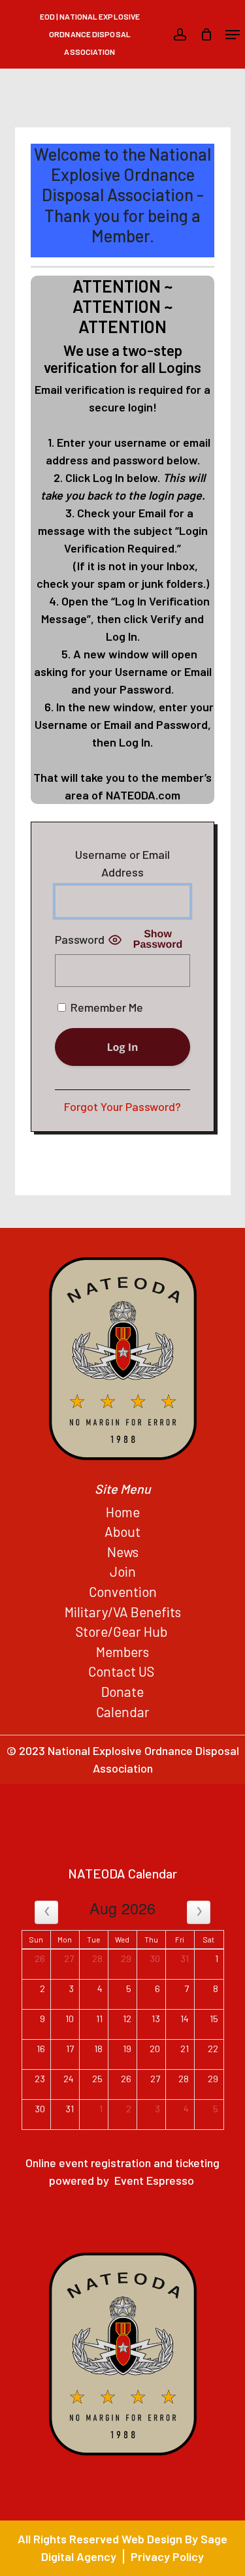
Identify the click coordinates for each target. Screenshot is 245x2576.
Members (122, 1651)
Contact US (122, 1671)
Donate (122, 1691)
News (123, 1552)
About (122, 1531)
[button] (233, 35)
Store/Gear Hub (123, 1631)
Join (123, 1571)
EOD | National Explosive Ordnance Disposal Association (90, 34)
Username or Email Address (122, 863)
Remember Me (106, 1007)
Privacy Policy (167, 2556)
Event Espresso (154, 2180)
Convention (123, 1591)
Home (123, 1512)
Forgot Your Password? (122, 1106)
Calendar (123, 1712)
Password (80, 939)
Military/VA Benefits (123, 1612)
